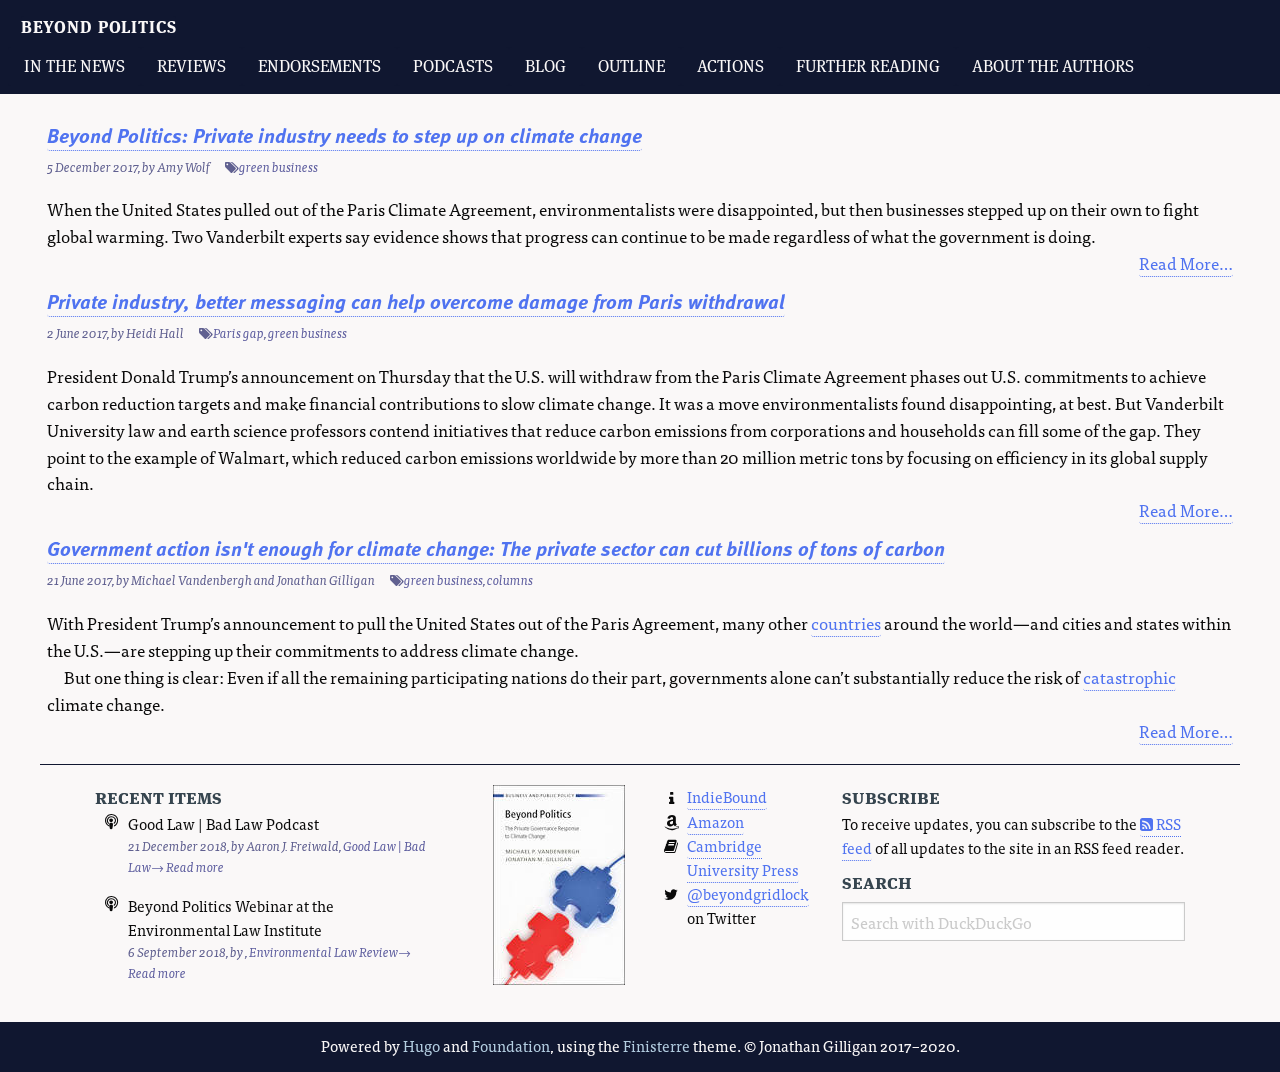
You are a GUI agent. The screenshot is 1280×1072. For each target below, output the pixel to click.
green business (278, 166)
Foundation (511, 1045)
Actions (730, 66)
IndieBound (727, 796)
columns (510, 579)
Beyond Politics (99, 27)
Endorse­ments (319, 66)
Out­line (631, 66)
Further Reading (868, 66)
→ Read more (187, 866)
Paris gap (238, 332)
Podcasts (453, 66)
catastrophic (1129, 676)
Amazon (715, 821)
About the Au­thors (1053, 66)
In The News (74, 66)
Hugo (421, 1045)
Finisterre (656, 1045)
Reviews (191, 66)
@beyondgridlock (748, 893)
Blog (545, 66)
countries (846, 622)
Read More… (1186, 262)
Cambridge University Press (743, 857)
